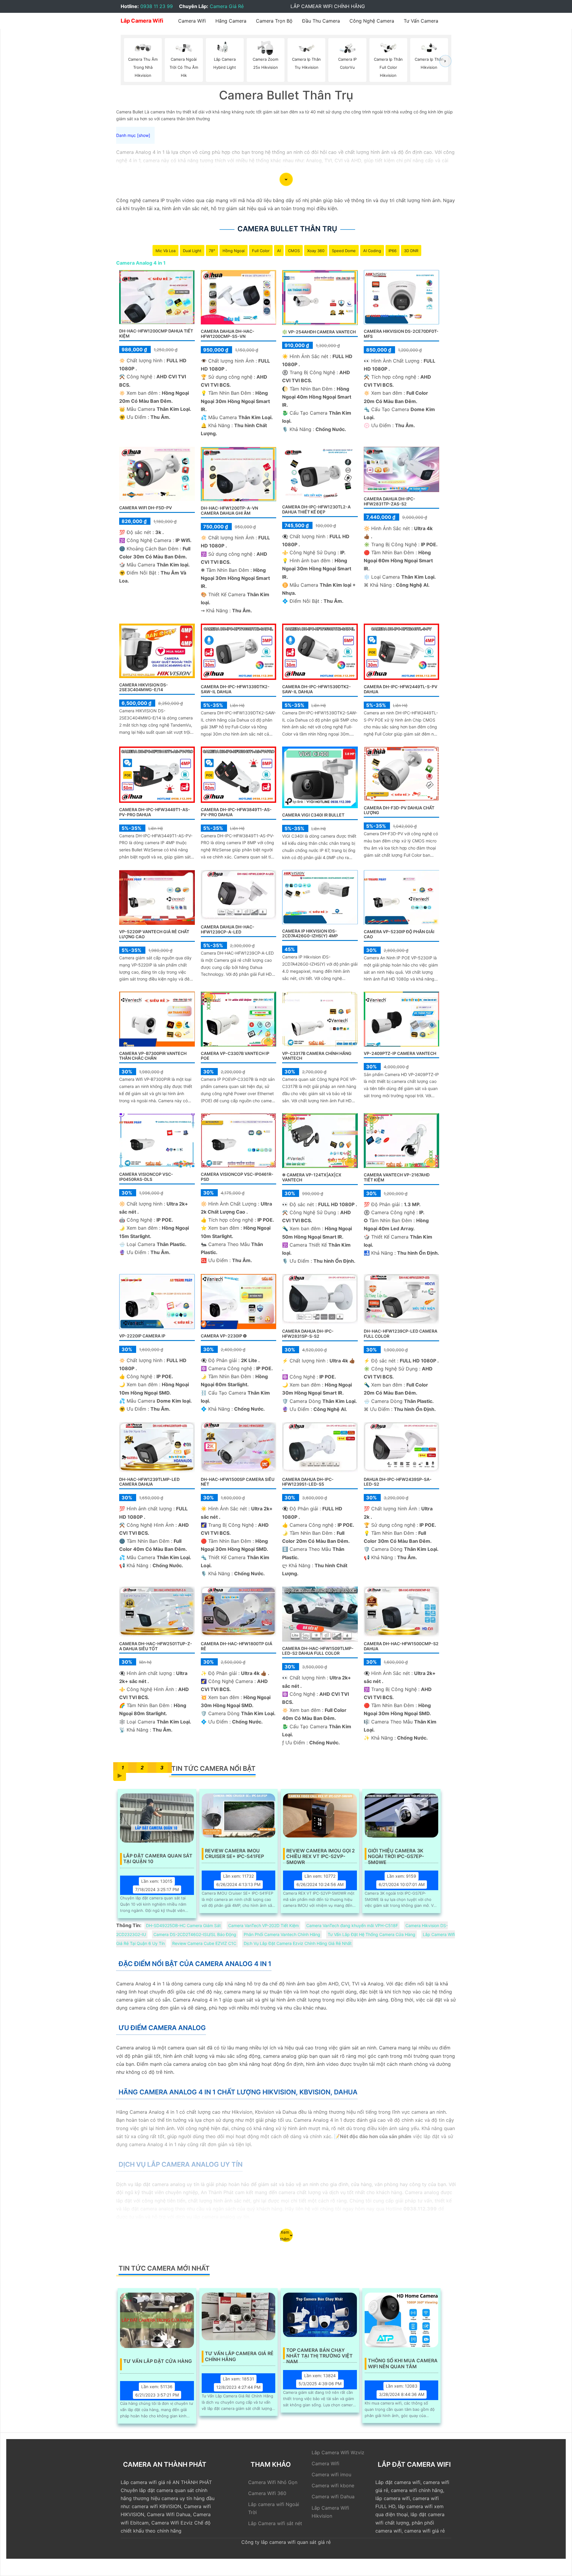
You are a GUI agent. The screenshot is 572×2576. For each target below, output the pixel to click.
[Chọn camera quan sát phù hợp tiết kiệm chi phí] (445, 61)
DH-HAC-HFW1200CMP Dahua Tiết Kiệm (156, 333)
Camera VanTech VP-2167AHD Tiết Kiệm (397, 1177)
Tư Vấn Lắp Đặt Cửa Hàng (158, 2361)
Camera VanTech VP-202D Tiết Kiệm (264, 1925)
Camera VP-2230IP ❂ (224, 1336)
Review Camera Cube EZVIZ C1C (204, 1943)
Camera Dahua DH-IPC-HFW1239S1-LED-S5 (308, 1482)
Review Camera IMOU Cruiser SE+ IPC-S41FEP (234, 1854)
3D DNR (411, 251)
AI (279, 251)
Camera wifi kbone (333, 2486)
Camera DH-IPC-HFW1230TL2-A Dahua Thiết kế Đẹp (316, 509)
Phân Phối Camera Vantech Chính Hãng (282, 1934)
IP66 (393, 251)
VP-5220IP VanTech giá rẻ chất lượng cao (154, 934)
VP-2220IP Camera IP (142, 1336)
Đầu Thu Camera (321, 21)
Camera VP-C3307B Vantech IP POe (235, 1056)
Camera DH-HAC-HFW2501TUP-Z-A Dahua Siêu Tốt (156, 1646)
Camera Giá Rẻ (227, 6)
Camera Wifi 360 (267, 2493)
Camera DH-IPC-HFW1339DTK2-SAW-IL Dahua (235, 689)
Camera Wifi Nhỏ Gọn (273, 2482)
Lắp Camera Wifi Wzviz (338, 2452)
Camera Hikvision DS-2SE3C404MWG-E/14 (144, 687)
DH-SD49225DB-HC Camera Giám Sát (183, 1925)
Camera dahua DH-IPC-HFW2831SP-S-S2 (308, 1334)
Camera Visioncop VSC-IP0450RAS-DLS (146, 1177)
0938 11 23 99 (157, 6)
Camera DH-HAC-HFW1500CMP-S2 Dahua (401, 1646)
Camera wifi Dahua (333, 2497)
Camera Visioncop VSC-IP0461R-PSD (237, 1177)
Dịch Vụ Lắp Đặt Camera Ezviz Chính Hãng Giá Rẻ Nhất (298, 1943)
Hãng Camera (231, 21)
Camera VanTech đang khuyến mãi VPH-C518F (352, 1925)
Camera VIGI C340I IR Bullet (313, 815)
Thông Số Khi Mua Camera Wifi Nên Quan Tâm (403, 2363)
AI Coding (372, 251)
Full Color (261, 251)
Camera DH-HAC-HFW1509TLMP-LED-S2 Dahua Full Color (318, 1651)
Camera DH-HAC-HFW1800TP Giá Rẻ (237, 1646)
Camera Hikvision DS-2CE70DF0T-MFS (401, 334)
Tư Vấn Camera (421, 21)
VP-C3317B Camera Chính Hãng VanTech (317, 1056)
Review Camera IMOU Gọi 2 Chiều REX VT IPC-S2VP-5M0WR (321, 1854)
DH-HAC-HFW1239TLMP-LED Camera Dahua (149, 1482)
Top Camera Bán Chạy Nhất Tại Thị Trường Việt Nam (320, 2353)
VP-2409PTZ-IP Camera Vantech (400, 1053)
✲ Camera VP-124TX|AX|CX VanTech (312, 1177)
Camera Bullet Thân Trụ (287, 229)
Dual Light (192, 251)
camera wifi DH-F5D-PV (146, 508)
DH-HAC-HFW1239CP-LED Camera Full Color (401, 1334)
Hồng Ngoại (234, 251)
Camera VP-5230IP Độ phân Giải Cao (399, 934)
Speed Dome (344, 251)
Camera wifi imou (331, 2474)
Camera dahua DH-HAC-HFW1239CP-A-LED (228, 929)
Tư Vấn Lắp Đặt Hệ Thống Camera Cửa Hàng (372, 1934)
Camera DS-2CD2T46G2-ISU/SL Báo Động (195, 1934)
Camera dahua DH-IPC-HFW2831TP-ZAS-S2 (390, 501)
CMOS (294, 251)
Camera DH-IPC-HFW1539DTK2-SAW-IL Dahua (317, 689)
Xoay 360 (316, 251)
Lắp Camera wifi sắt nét (275, 2523)
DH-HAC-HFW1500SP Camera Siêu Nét (238, 1482)
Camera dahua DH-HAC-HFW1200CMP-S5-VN (228, 334)
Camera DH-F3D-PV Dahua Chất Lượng (399, 810)
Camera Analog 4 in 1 (141, 263)
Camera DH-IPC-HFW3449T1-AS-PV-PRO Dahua (155, 812)
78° (212, 251)
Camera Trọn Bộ (274, 21)
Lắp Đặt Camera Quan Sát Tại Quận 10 (158, 1859)
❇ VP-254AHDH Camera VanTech (319, 332)
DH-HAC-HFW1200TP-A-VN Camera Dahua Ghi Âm (229, 510)
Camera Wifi (192, 21)
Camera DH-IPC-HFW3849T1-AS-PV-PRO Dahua (236, 812)
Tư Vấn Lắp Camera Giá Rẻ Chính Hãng (239, 2356)
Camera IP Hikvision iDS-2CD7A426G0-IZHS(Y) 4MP (310, 933)
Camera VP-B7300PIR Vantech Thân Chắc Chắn (153, 1056)
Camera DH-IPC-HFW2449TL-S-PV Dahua (401, 689)
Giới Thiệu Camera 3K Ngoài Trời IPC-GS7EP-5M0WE (396, 1854)
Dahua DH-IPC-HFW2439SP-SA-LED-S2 (398, 1482)
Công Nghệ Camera (372, 21)
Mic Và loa (165, 251)
